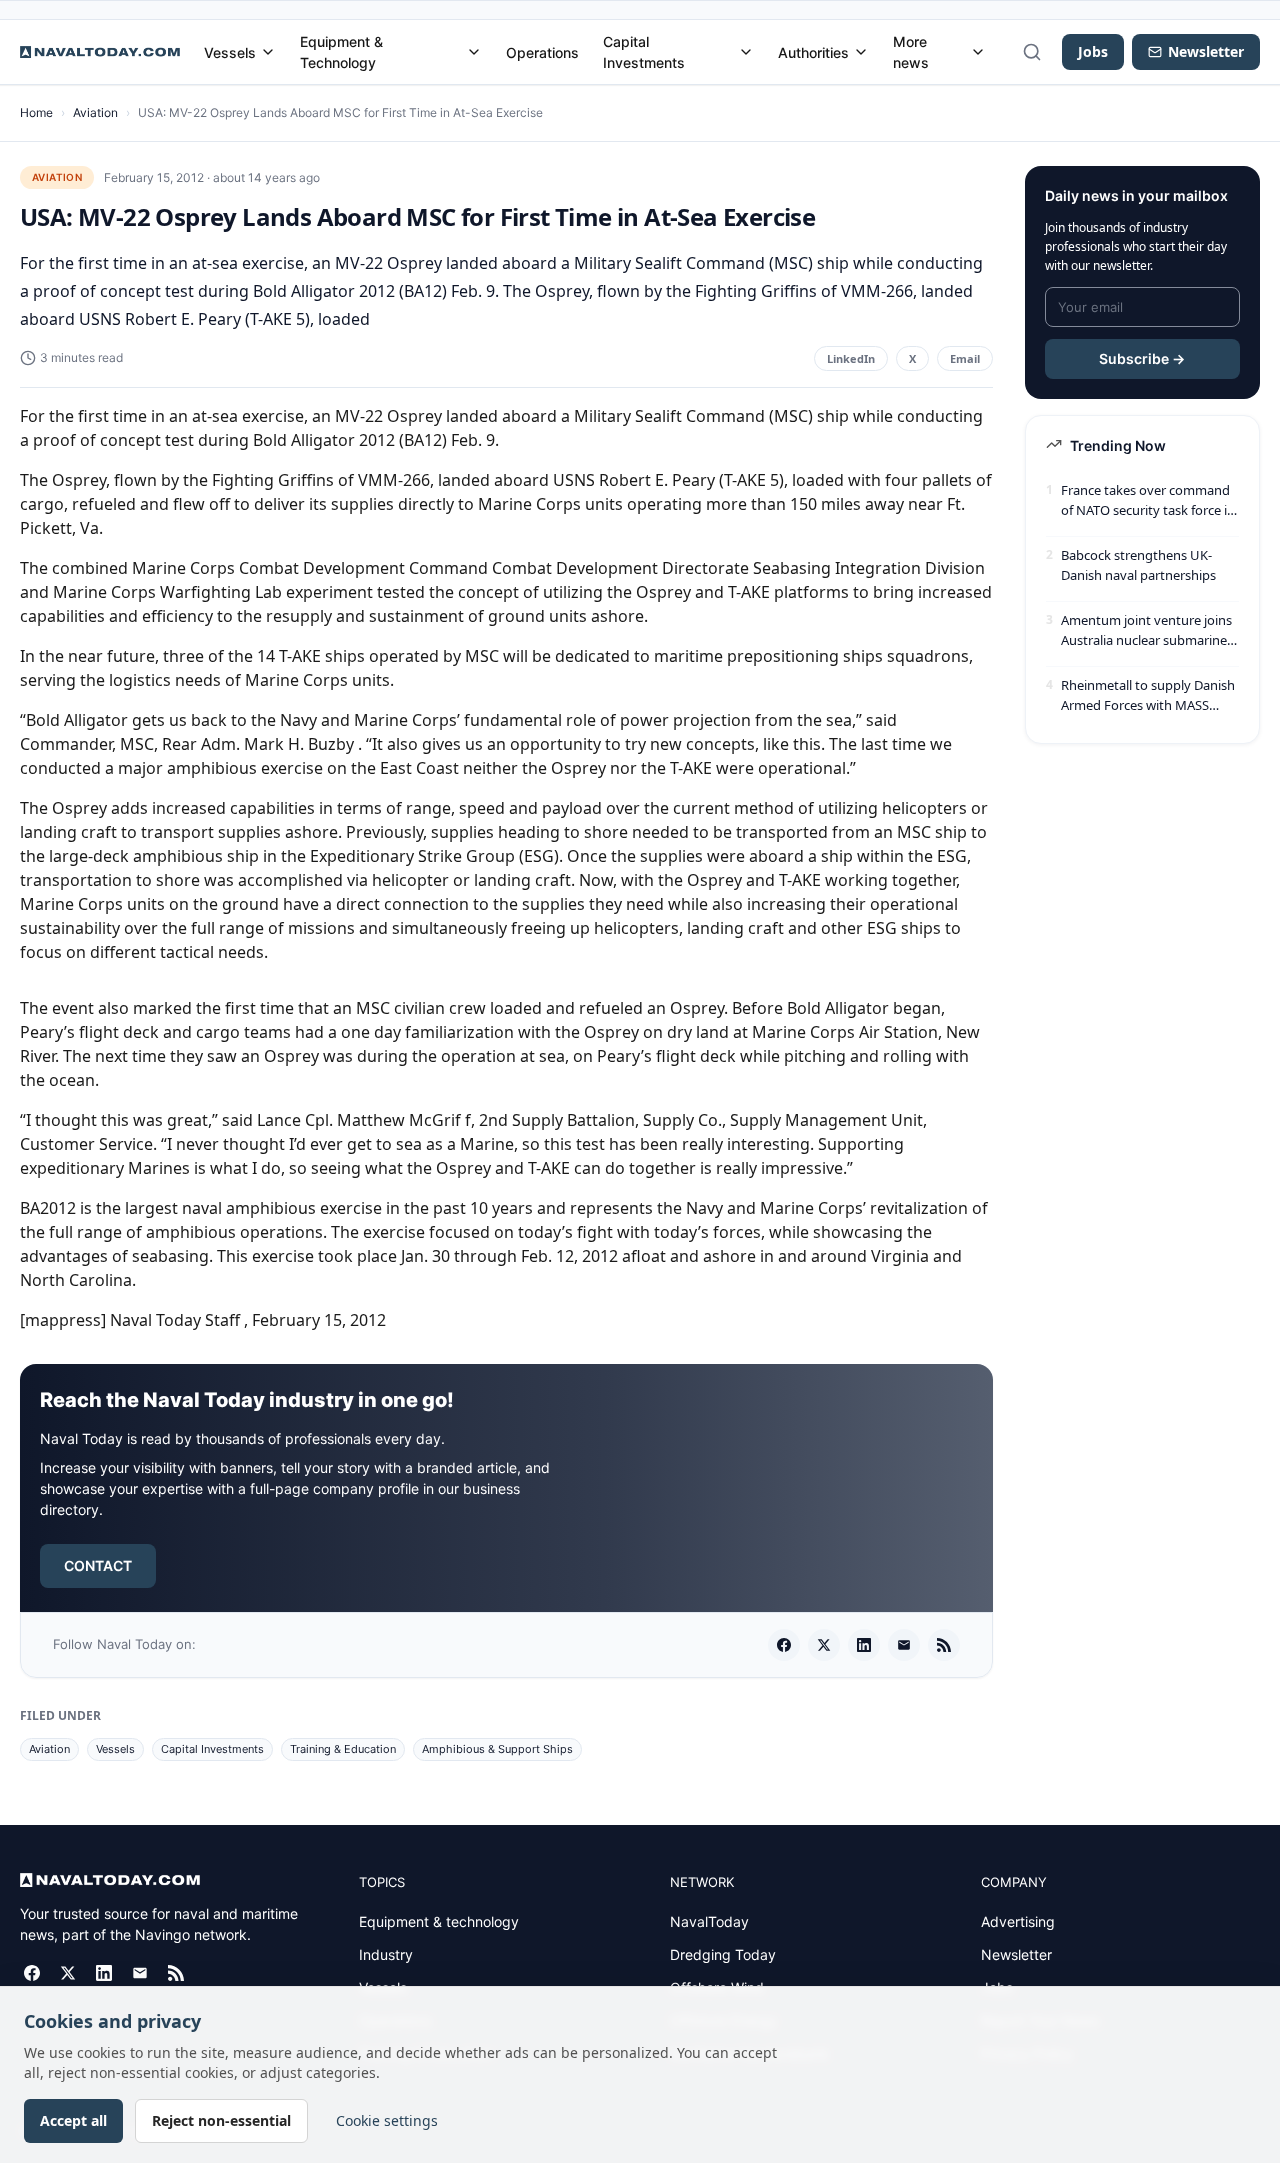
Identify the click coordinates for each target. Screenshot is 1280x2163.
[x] (824, 1645)
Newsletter (1016, 1954)
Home (36, 112)
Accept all (73, 2120)
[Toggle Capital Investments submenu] (746, 52)
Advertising (1018, 1921)
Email (965, 358)
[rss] (944, 1645)
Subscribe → (1142, 358)
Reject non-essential (221, 2120)
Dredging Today (723, 1954)
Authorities (813, 52)
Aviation (95, 112)
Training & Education (343, 1749)
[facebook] (784, 1645)
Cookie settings (387, 2120)
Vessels (230, 52)
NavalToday (709, 1921)
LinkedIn (851, 358)
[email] (904, 1645)
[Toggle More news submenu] (978, 52)
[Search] (1032, 52)
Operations (542, 52)
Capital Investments (644, 52)
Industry (386, 1954)
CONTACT (98, 1565)
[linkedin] (864, 1645)
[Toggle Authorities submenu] (861, 52)
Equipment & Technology (341, 52)
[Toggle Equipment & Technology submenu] (474, 52)
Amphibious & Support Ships (497, 1749)
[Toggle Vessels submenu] (268, 52)
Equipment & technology (439, 1921)
